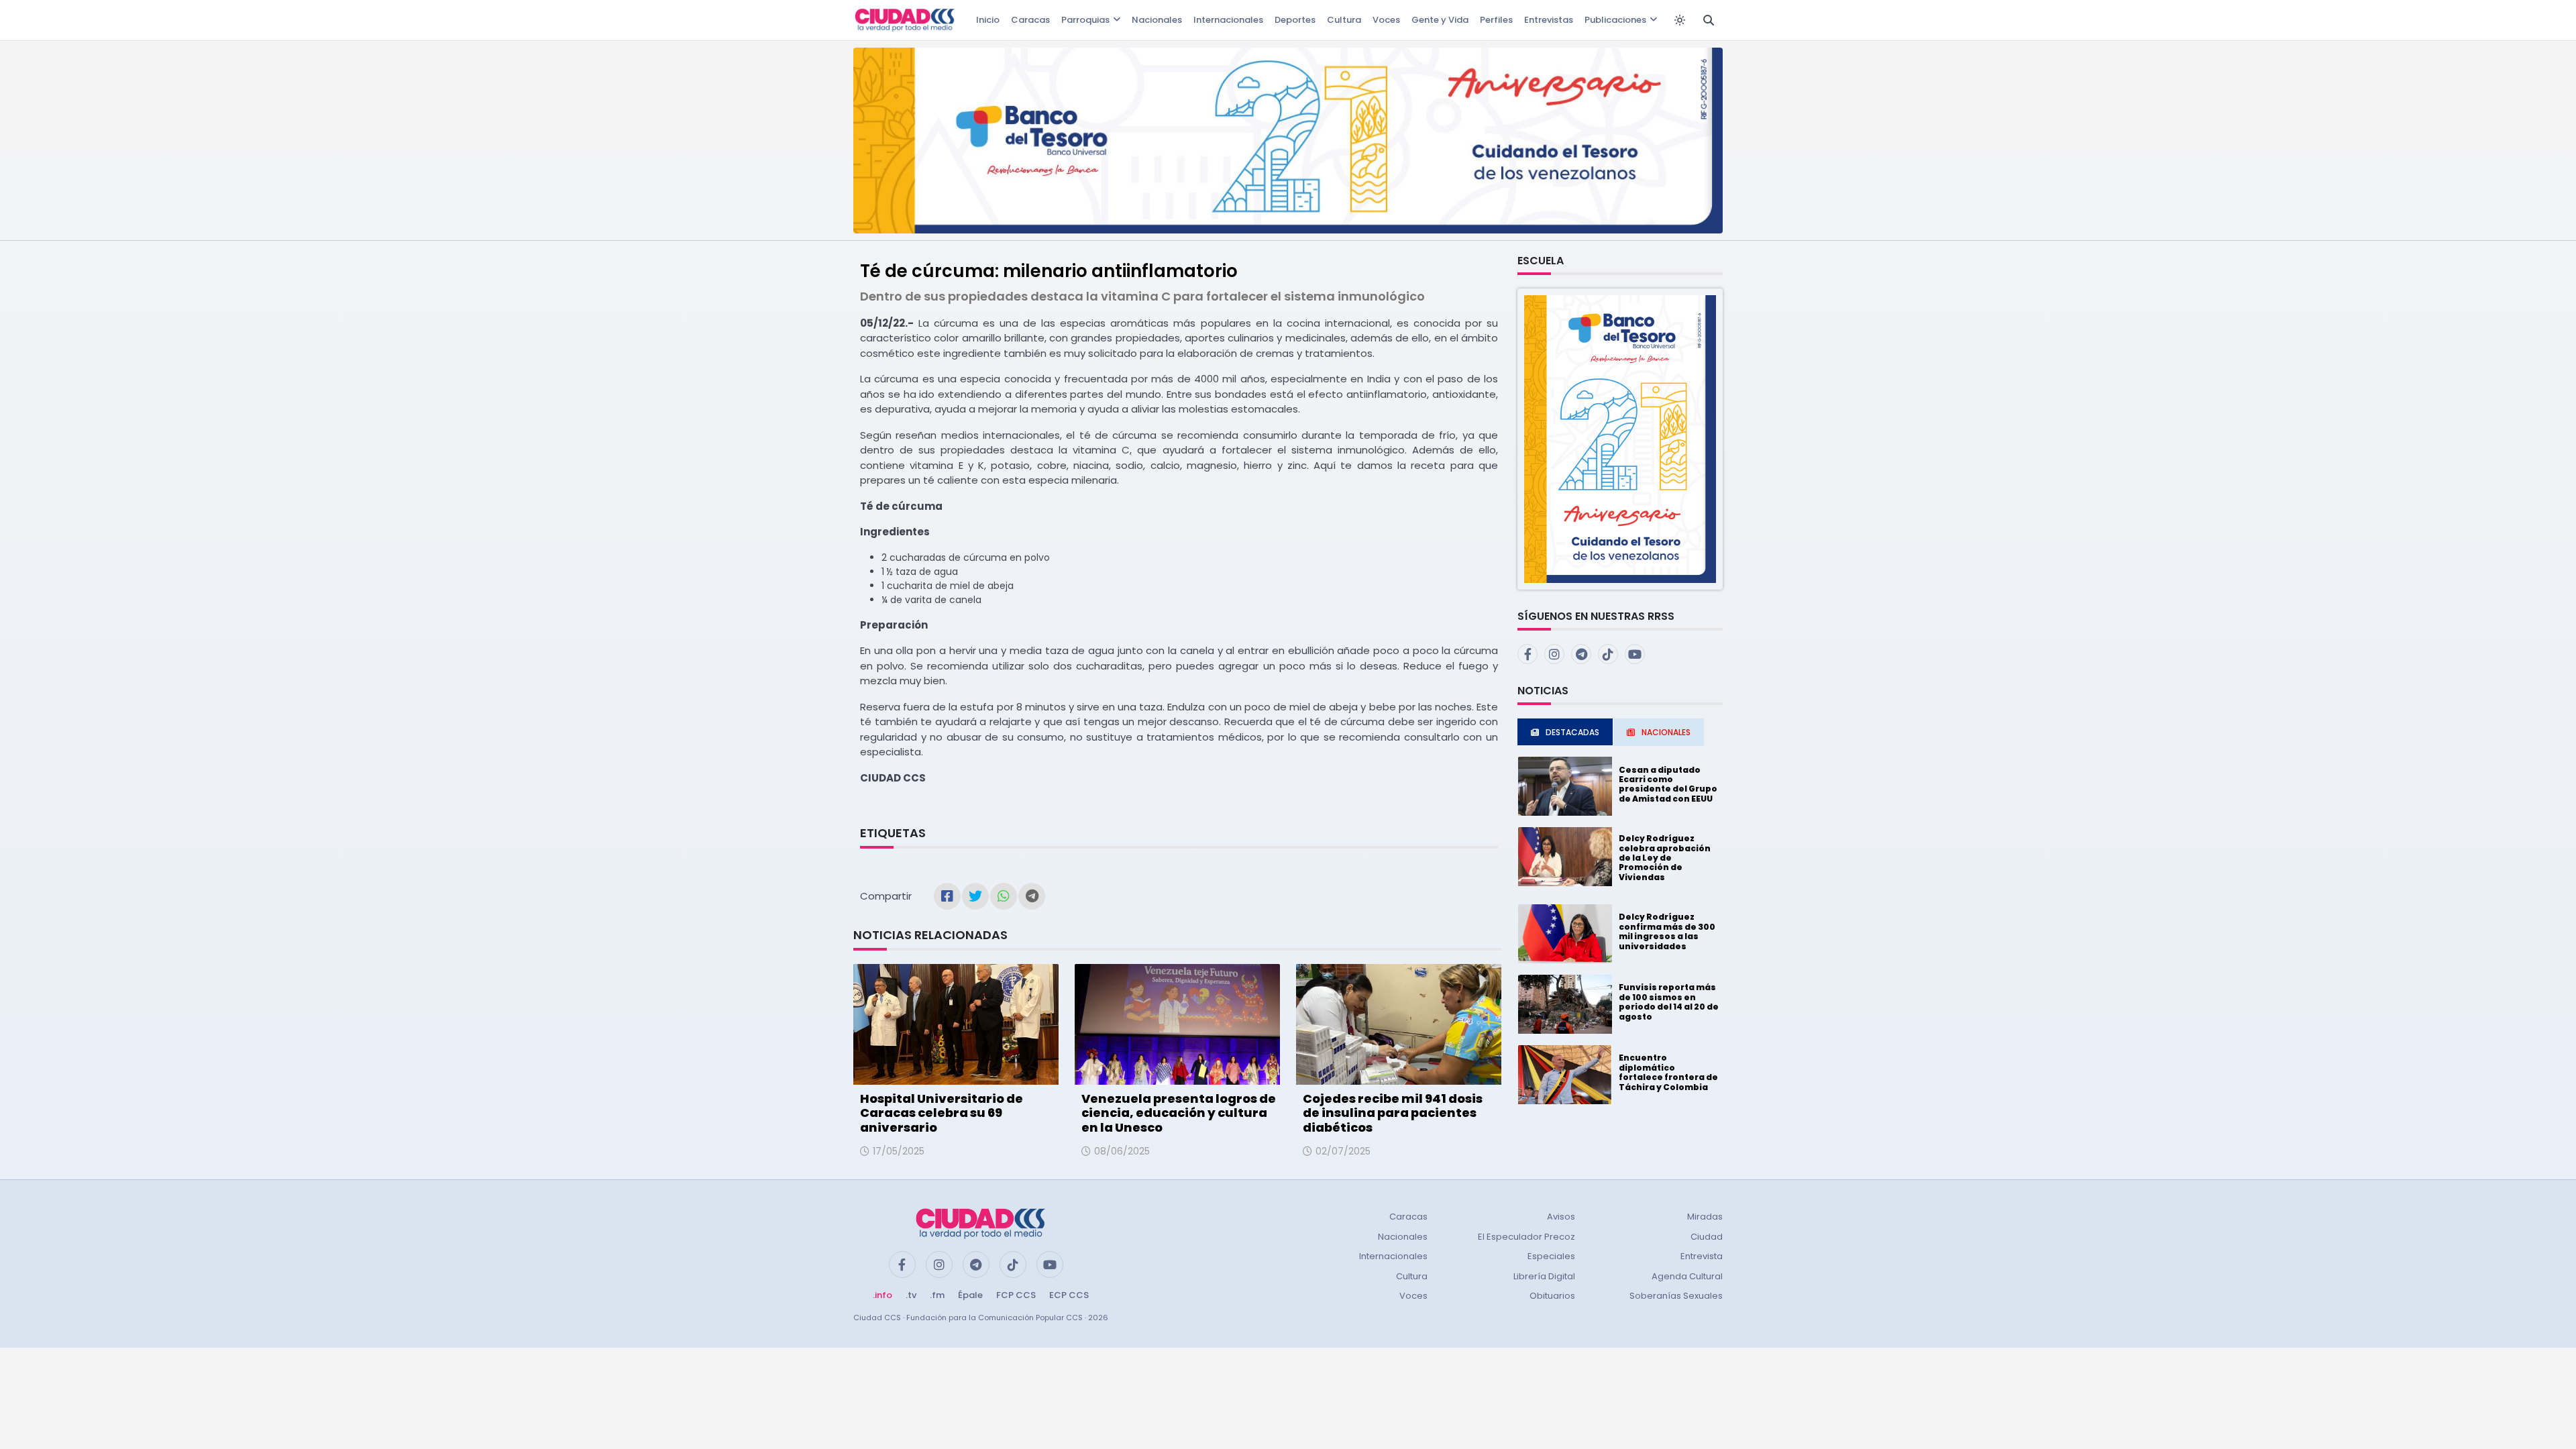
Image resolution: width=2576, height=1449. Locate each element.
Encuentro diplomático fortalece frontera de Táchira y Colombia (1668, 1072)
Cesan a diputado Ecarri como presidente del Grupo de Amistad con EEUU (1668, 784)
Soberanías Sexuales (1676, 1296)
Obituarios (1552, 1296)
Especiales (1551, 1256)
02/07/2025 (1343, 1151)
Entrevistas (1549, 20)
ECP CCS (1069, 1295)
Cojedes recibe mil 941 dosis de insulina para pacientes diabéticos (1393, 1113)
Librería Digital (1544, 1276)
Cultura (1344, 20)
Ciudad (1707, 1237)
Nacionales (1157, 20)
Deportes (1295, 20)
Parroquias (1085, 20)
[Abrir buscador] (1709, 20)
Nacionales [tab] (1666, 732)
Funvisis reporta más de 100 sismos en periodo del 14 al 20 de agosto (1669, 1002)
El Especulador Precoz (1526, 1237)
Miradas (1705, 1217)
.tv (911, 1295)
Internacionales (1228, 20)
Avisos (1561, 1217)
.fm (937, 1295)
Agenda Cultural (1687, 1276)
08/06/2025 (1122, 1151)
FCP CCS (1016, 1295)
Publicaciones (1615, 20)
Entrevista (1702, 1256)
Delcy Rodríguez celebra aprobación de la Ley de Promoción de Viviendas (1665, 858)
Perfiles (1496, 20)
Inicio (988, 20)
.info (882, 1295)
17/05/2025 (899, 1151)
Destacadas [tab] (1572, 732)
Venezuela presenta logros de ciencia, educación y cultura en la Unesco (1179, 1113)
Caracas (1030, 20)
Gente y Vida (1440, 20)
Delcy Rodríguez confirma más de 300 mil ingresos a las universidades (1667, 931)
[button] (1620, 438)
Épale (970, 1295)
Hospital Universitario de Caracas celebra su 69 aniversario (942, 1113)
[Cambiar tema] (1680, 20)
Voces (1386, 20)
